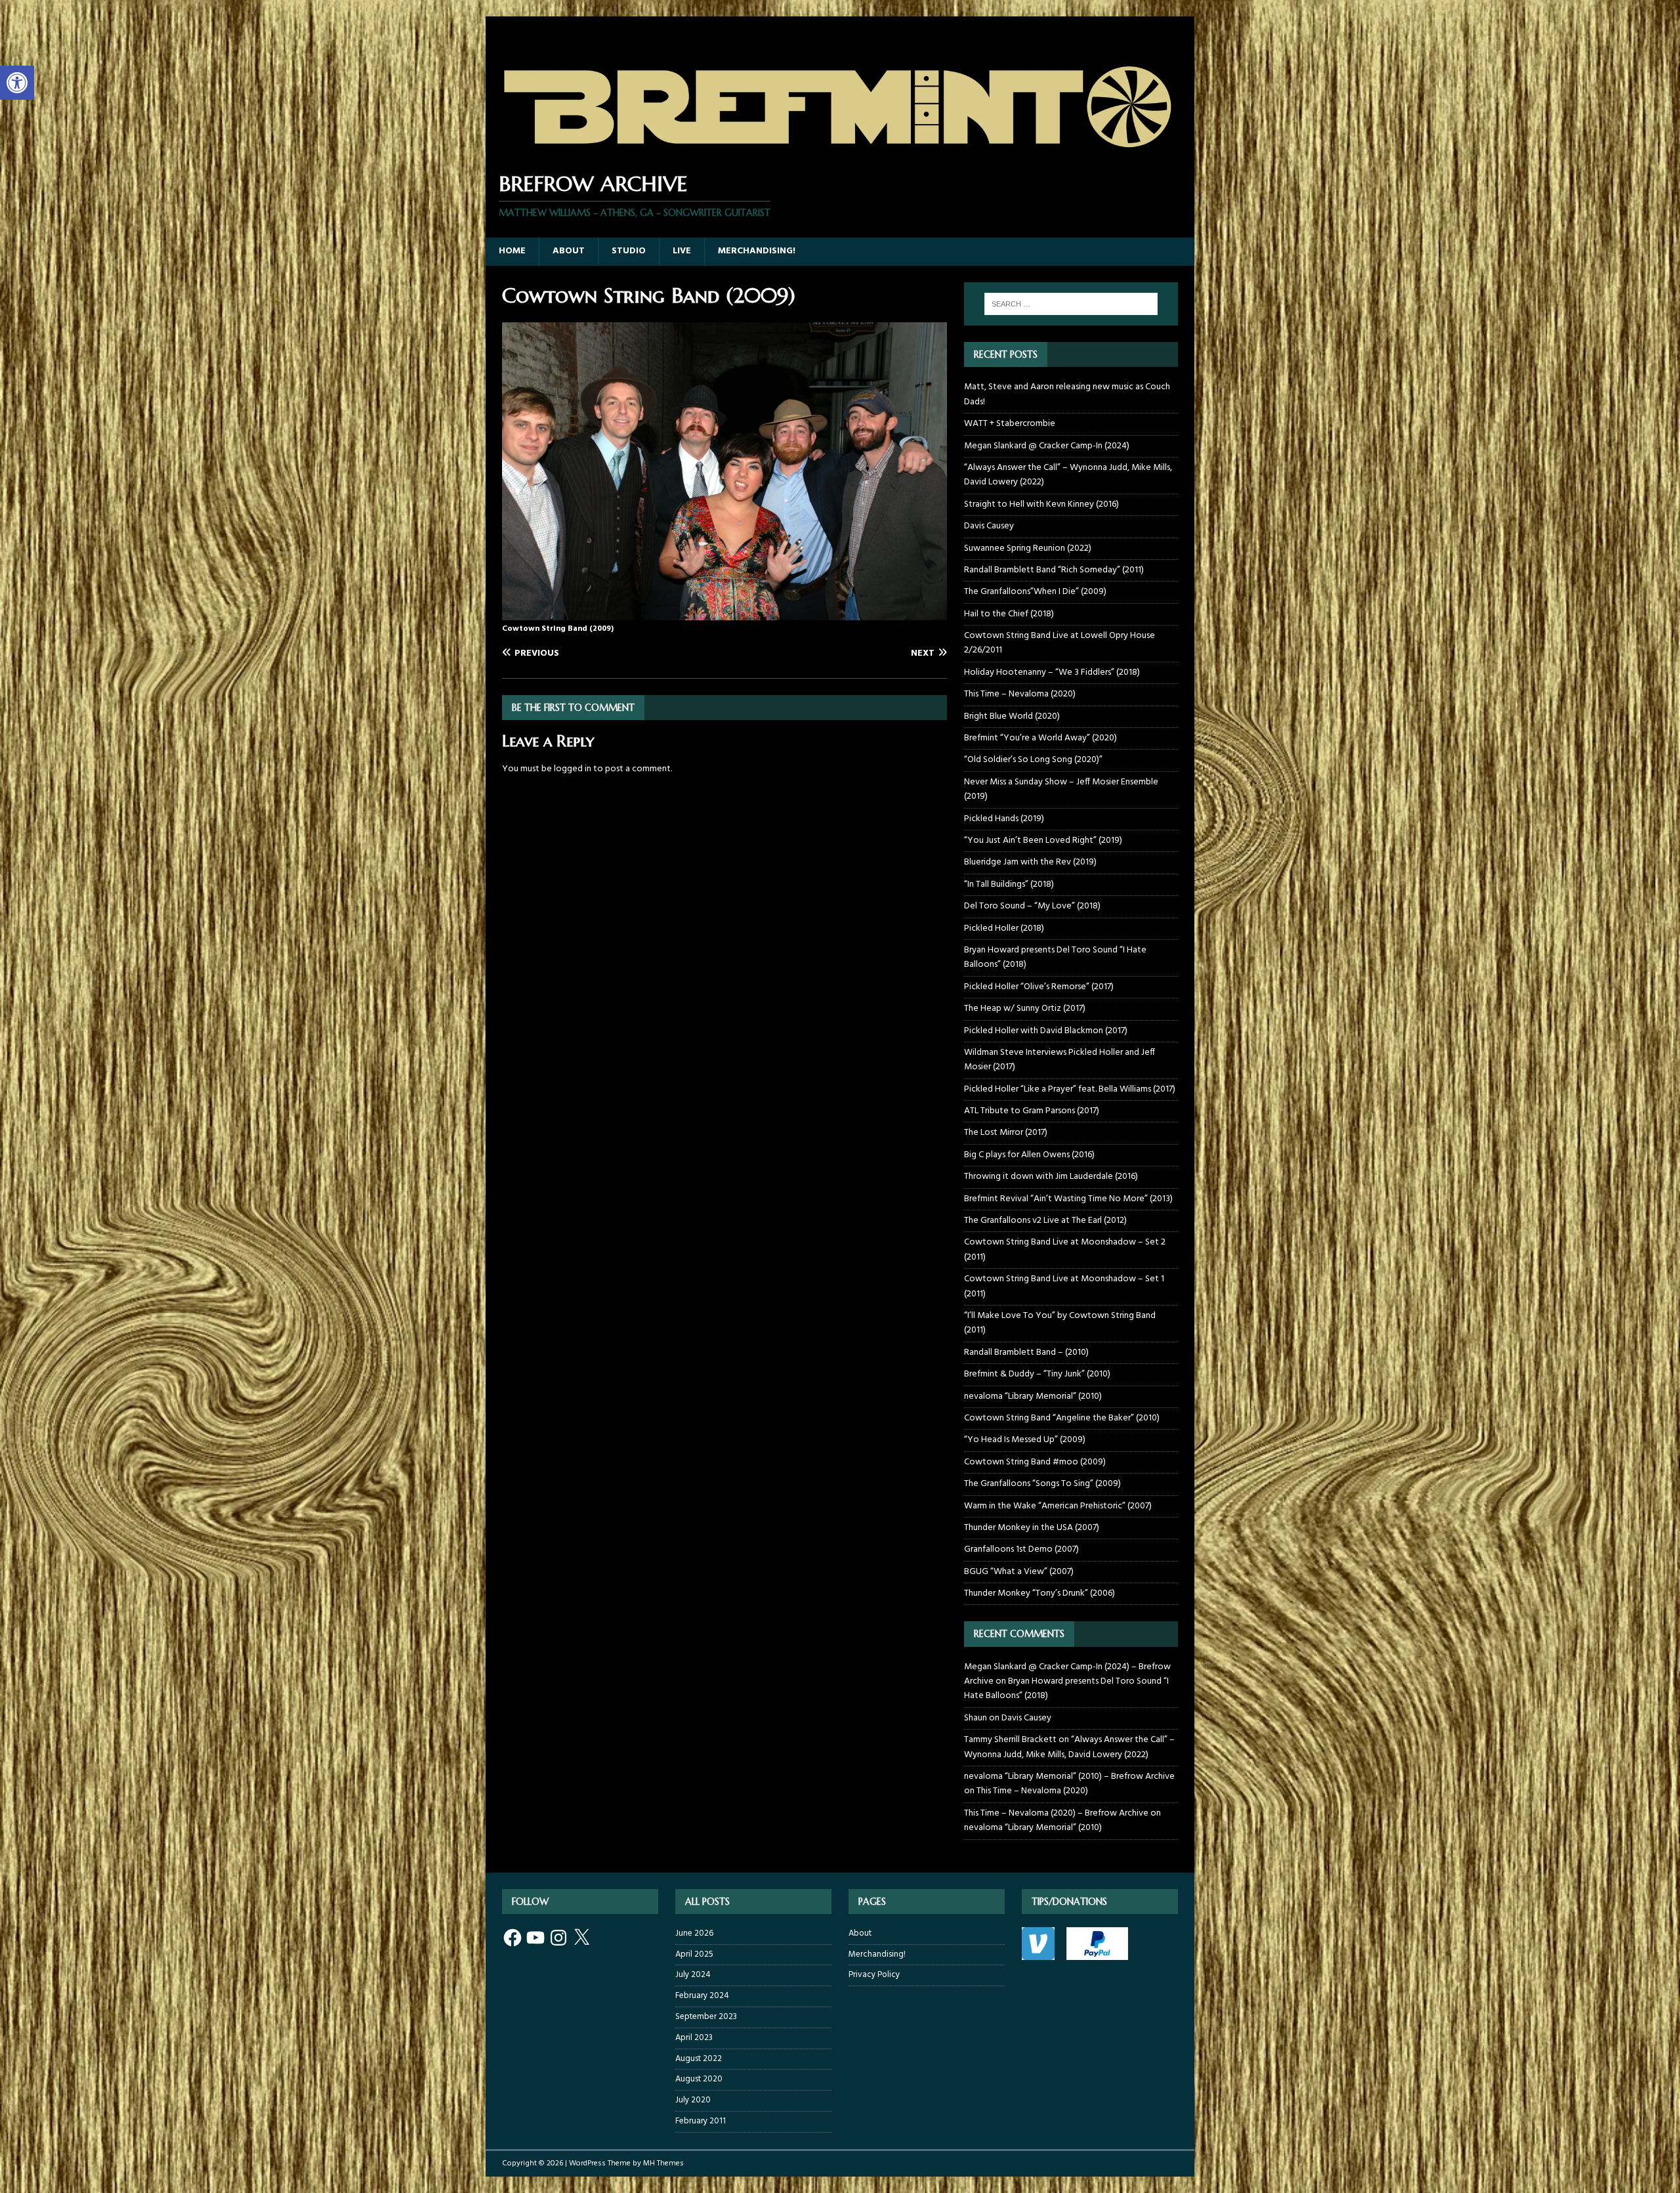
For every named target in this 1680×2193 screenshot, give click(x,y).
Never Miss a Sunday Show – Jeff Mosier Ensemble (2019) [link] (1061, 789)
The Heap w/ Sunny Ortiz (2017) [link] (1025, 1009)
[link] (17, 83)
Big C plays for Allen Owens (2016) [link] (1029, 1155)
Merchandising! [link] (757, 251)
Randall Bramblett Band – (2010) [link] (1026, 1352)
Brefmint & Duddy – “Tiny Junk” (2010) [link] (1037, 1374)
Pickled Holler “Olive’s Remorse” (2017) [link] (1039, 987)
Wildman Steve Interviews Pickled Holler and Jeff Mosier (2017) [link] (1060, 1060)
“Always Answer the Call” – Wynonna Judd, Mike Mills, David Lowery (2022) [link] (1068, 475)
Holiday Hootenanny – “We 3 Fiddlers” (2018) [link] (1052, 672)
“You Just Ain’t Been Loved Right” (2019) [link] (1043, 841)
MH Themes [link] (663, 2163)
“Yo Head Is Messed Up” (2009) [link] (1025, 1440)
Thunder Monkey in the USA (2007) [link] (1032, 1528)
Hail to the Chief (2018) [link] (1009, 614)
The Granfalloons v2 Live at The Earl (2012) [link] (1045, 1221)
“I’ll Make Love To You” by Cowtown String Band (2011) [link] (1060, 1323)
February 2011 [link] (701, 2121)
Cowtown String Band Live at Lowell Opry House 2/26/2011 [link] (1060, 643)
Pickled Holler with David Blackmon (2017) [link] (1046, 1031)
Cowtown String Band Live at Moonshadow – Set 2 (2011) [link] (1065, 1249)
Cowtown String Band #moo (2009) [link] (1035, 1462)
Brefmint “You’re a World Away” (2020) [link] (1040, 738)
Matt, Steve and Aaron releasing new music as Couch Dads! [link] (1067, 394)
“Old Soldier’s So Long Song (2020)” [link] (1033, 760)
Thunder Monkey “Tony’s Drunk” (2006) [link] (1039, 1593)
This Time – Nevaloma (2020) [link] (1020, 694)
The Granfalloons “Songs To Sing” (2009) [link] (1042, 1484)
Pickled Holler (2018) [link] (1004, 928)
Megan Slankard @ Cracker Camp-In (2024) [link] (1047, 446)
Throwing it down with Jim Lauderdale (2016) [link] (1051, 1177)
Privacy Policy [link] (874, 1975)
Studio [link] (629, 251)
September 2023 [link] (706, 2017)
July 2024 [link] (693, 1975)
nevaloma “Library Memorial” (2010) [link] (1033, 1396)
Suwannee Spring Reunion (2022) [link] (1028, 548)
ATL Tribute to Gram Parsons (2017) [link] (1032, 1111)
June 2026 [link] (694, 1934)
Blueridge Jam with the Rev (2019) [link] (1030, 862)
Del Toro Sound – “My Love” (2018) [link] (1032, 906)
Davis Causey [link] (989, 526)
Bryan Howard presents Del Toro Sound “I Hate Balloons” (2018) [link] (1055, 957)
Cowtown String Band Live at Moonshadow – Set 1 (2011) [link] (1064, 1286)
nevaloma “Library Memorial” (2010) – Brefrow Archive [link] (1069, 1777)
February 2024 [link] (702, 1996)
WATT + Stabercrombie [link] (1010, 424)
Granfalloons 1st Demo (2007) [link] (1021, 1549)
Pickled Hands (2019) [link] (1004, 819)
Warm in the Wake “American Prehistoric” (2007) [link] (1058, 1506)
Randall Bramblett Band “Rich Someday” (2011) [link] (1054, 570)
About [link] (569, 251)
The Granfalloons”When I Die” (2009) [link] (1035, 592)
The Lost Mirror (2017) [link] (1006, 1133)
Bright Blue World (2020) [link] (1012, 716)
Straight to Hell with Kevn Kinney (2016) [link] (1041, 504)
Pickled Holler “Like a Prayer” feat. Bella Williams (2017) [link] (1070, 1089)
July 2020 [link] (693, 2100)
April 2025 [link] (694, 1954)
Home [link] (512, 251)
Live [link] (682, 251)
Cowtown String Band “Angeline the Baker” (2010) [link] (1062, 1418)
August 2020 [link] (699, 2079)
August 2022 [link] (699, 2059)
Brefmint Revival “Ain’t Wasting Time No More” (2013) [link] (1068, 1199)
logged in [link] (573, 769)
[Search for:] (1071, 304)
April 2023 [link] (694, 2038)
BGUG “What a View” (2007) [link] (1019, 1572)
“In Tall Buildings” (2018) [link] (1009, 884)
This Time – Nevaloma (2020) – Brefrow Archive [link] (1056, 1813)
